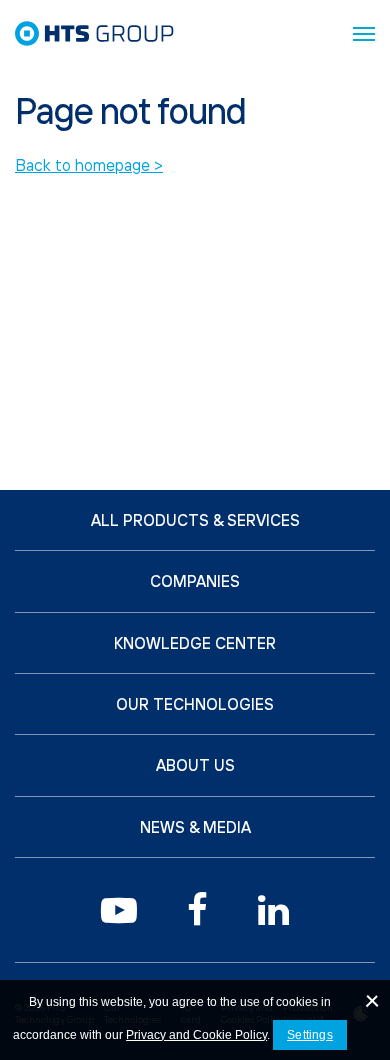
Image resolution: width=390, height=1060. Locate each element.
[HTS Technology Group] (94, 33)
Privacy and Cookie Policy (196, 1035)
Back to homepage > (89, 165)
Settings (310, 1035)
